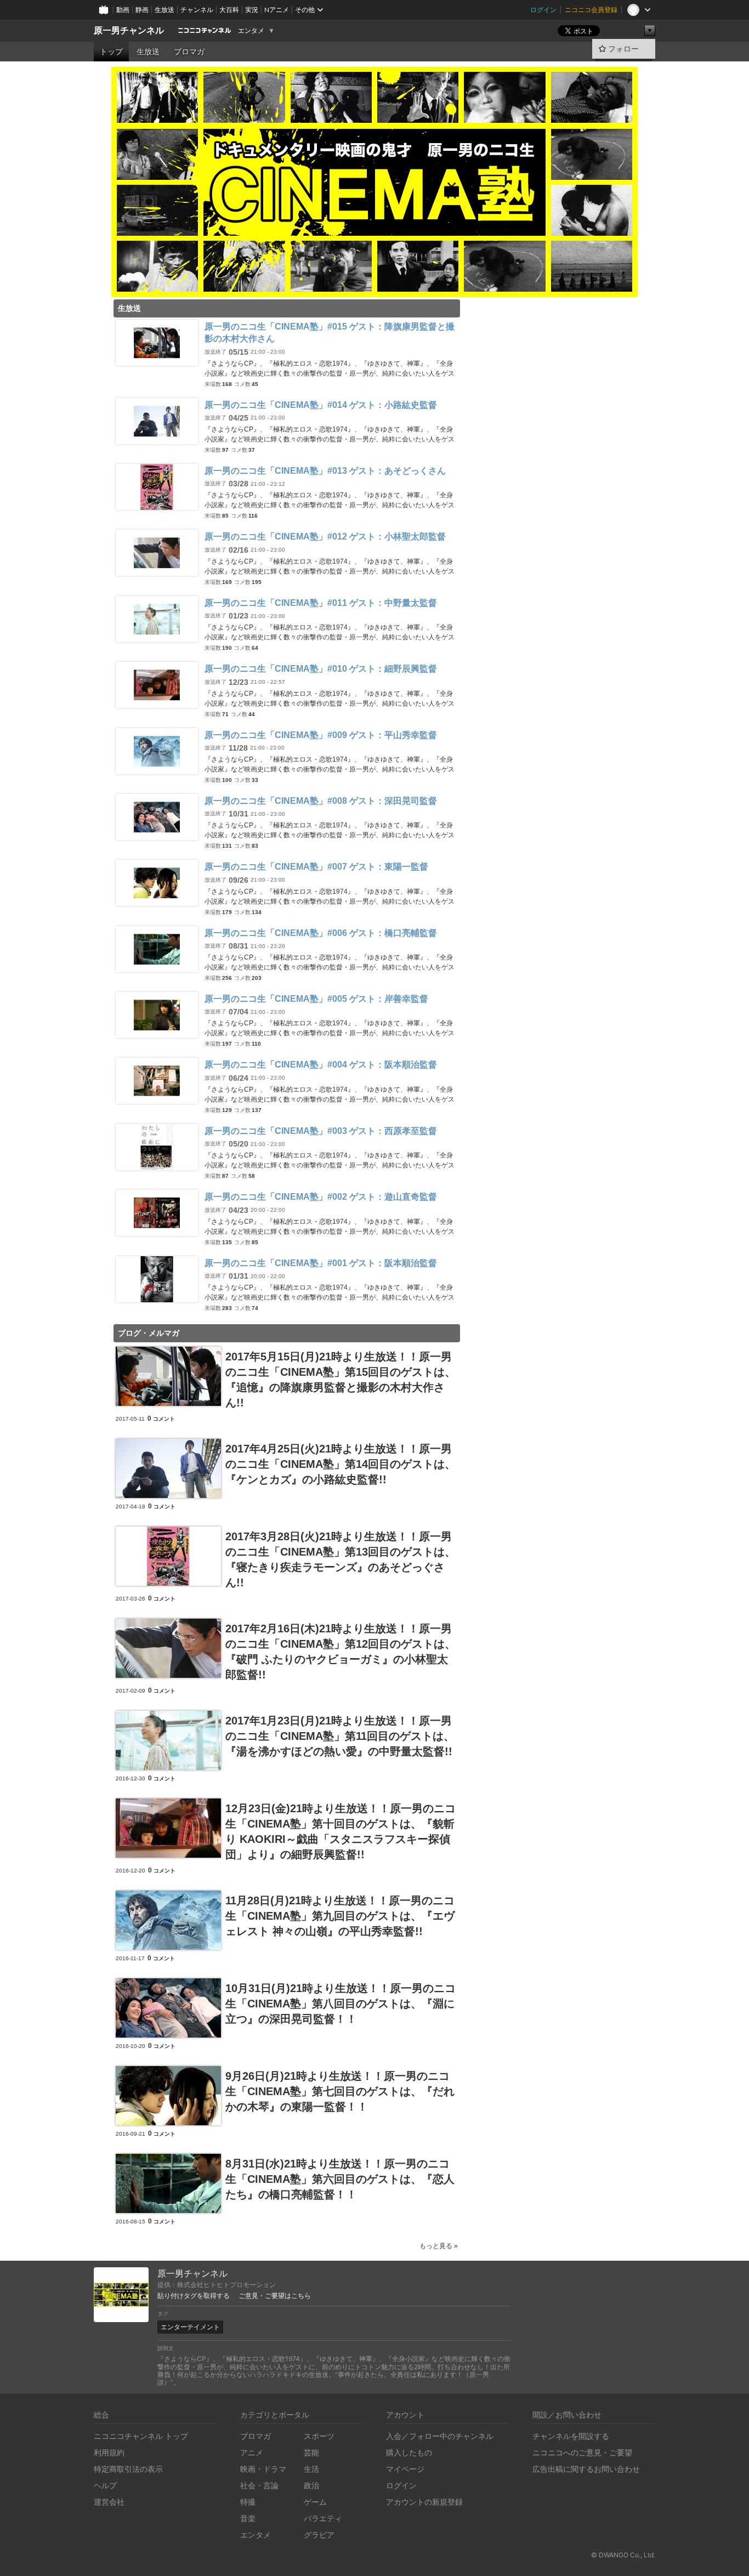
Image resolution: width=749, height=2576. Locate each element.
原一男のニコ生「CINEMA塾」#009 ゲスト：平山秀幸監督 (321, 735)
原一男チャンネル (129, 30)
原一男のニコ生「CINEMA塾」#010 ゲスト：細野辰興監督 (321, 669)
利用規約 (109, 2452)
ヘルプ (105, 2485)
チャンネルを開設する (571, 2436)
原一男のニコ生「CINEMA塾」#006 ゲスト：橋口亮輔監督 (321, 933)
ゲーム (315, 2502)
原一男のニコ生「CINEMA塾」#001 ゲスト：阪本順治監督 (321, 1263)
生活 (311, 2469)
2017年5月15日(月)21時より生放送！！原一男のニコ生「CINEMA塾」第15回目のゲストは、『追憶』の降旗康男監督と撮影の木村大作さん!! (341, 1380)
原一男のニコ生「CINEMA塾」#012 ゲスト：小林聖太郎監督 (325, 537)
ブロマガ (189, 52)
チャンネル (197, 10)
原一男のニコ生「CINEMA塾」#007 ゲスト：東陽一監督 (316, 867)
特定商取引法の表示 (128, 2469)
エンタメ (251, 31)
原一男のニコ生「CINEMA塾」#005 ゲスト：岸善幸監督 (316, 999)
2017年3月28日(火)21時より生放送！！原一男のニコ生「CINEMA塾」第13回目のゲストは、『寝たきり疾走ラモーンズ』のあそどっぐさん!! (341, 1559)
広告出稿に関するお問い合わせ (586, 2469)
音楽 (248, 2518)
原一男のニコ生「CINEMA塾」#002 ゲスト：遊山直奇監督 (321, 1197)
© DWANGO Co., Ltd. (623, 2555)
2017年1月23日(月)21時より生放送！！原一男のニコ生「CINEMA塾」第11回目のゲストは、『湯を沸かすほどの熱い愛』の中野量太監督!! (340, 1736)
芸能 (311, 2452)
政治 (311, 2485)
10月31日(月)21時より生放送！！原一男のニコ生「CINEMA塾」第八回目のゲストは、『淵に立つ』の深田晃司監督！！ (341, 2004)
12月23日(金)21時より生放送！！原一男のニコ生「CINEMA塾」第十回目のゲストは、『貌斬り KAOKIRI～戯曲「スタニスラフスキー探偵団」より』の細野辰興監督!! (341, 1831)
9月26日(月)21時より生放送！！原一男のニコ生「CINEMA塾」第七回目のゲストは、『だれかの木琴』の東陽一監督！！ (340, 2091)
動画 (123, 10)
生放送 (164, 10)
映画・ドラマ (263, 2469)
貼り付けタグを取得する (194, 2296)
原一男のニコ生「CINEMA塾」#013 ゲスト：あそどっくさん (325, 471)
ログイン (543, 10)
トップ (111, 52)
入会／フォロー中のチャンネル (440, 2436)
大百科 (229, 10)
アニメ (252, 2452)
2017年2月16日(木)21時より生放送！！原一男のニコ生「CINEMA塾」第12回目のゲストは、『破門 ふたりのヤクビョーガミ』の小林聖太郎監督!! (341, 1652)
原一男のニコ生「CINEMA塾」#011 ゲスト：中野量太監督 (321, 603)
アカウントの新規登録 (424, 2502)
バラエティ (323, 2518)
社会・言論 (259, 2485)
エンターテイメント (190, 2327)
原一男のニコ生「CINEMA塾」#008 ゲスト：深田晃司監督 (321, 801)
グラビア (319, 2535)
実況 (252, 10)
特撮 (248, 2502)
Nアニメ (277, 10)
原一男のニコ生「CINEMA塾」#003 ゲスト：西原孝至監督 (321, 1131)
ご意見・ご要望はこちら (275, 2296)
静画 (142, 10)
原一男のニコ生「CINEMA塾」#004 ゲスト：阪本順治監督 (321, 1065)
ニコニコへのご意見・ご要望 (582, 2452)
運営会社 (109, 2502)
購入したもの (409, 2452)
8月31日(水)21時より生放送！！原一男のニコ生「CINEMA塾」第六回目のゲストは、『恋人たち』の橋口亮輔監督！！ (340, 2179)
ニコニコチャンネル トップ (141, 2436)
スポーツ (319, 2436)
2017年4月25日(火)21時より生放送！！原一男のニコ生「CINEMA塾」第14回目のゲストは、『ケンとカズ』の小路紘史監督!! (341, 1464)
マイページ (405, 2469)
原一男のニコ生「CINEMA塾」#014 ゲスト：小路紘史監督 (321, 405)
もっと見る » (439, 2246)
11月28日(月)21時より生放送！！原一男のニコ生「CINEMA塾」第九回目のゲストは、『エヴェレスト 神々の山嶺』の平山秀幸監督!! (340, 1916)
